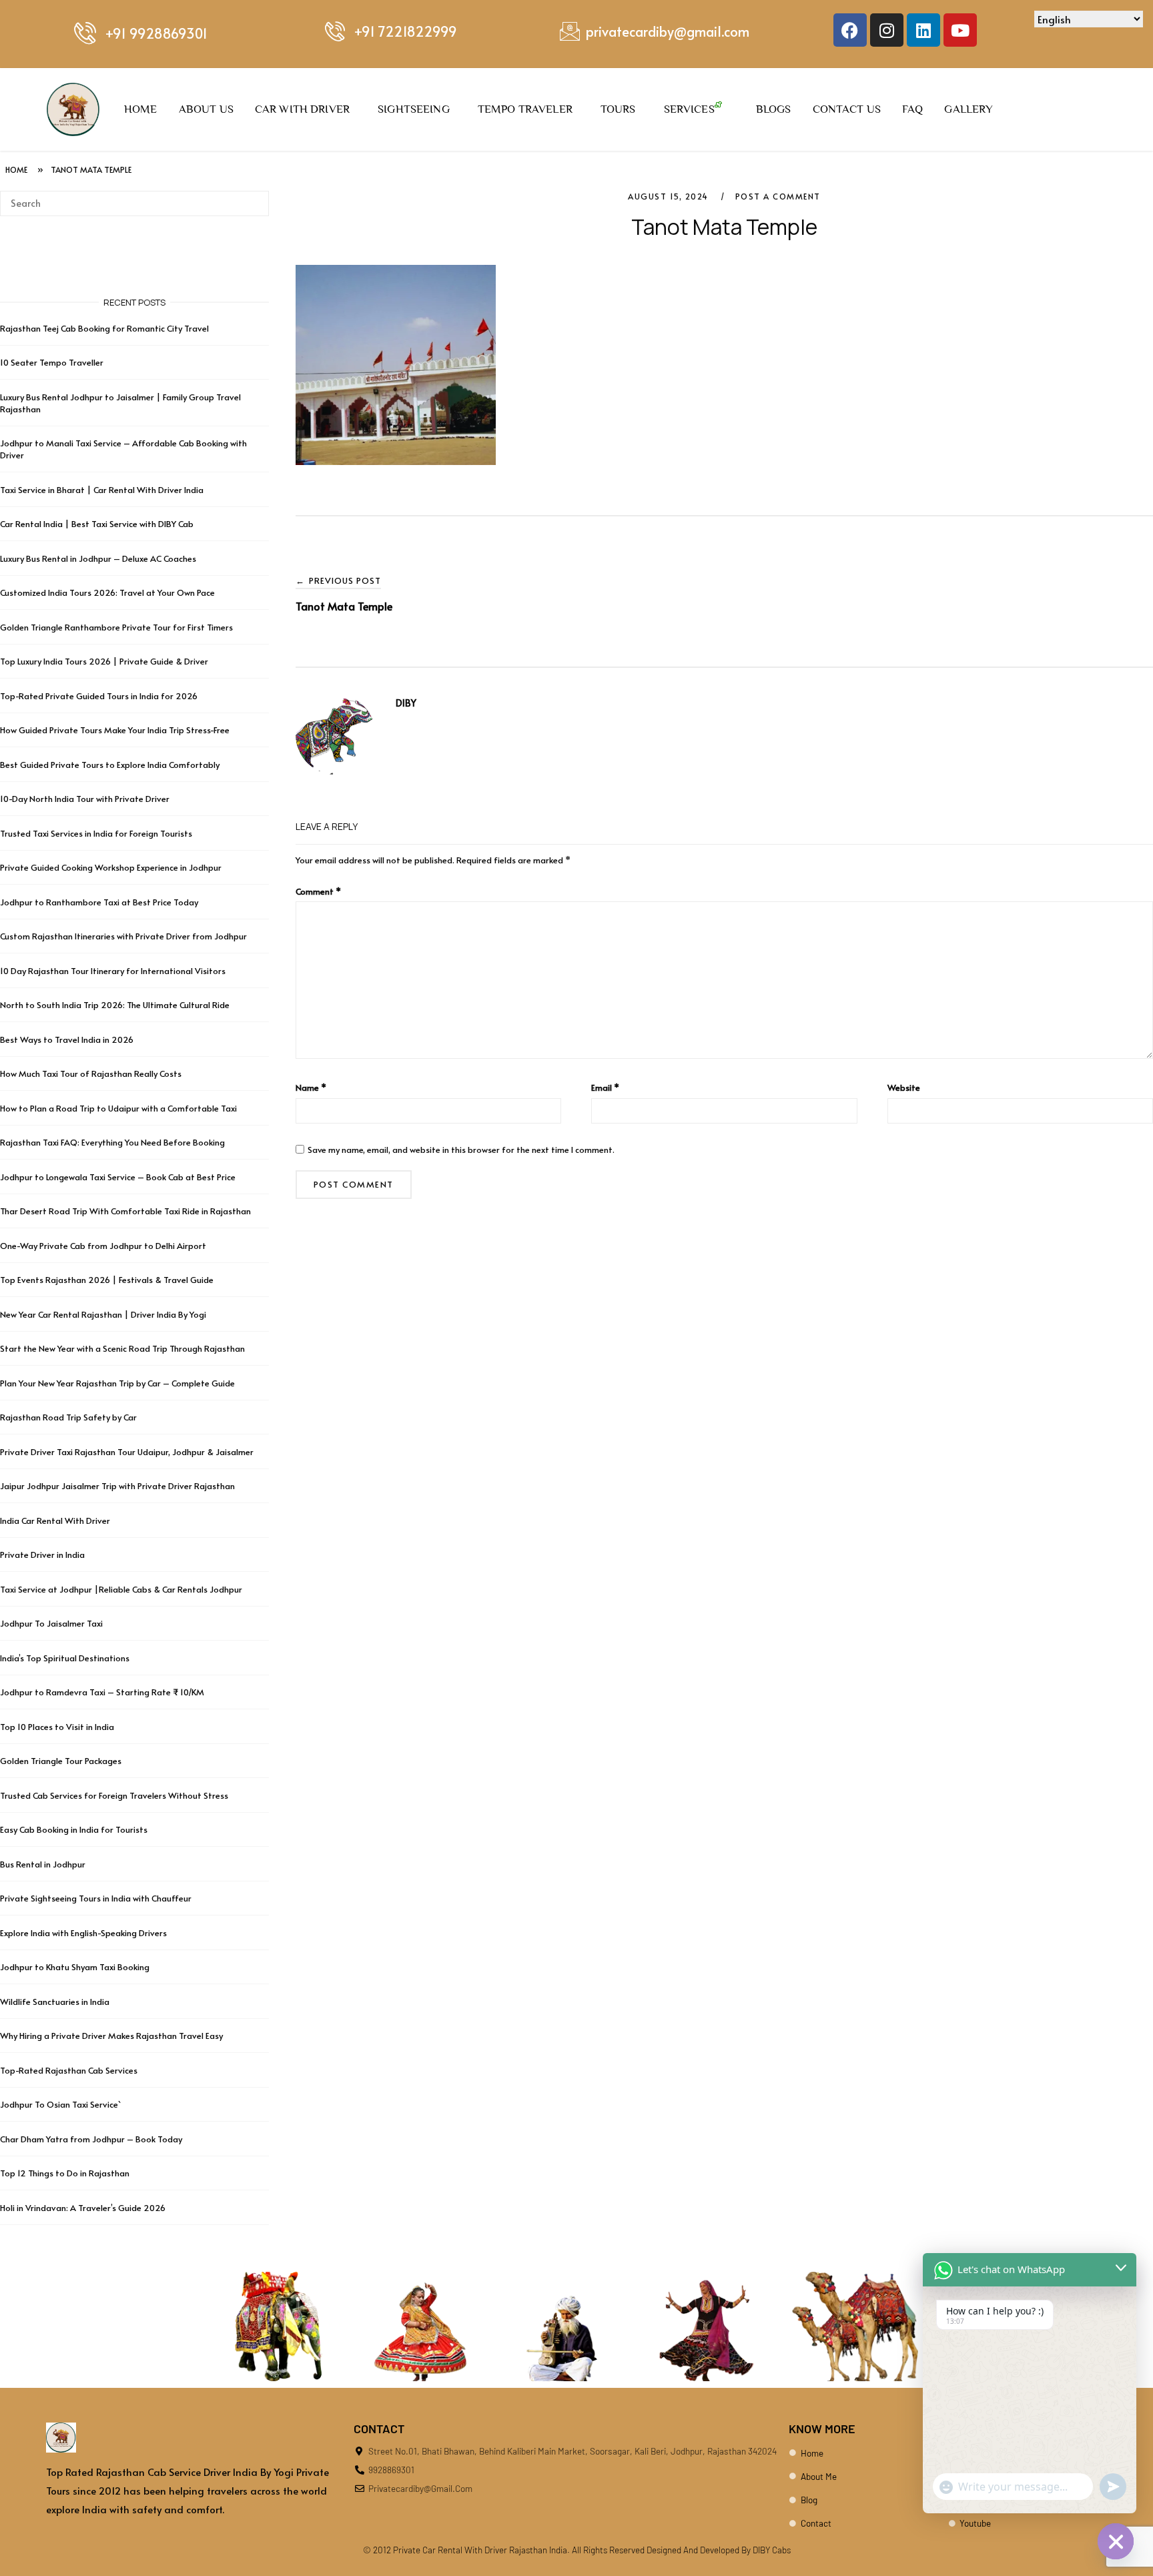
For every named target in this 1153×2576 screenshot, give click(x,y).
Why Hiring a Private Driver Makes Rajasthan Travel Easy (111, 2036)
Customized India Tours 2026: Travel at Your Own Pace (107, 592)
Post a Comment (778, 196)
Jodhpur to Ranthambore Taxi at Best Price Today (99, 902)
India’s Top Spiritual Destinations (65, 1658)
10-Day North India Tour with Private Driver (85, 799)
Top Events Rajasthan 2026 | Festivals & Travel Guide (107, 1280)
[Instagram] (887, 30)
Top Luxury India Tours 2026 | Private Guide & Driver (104, 661)
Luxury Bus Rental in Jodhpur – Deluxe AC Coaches (98, 558)
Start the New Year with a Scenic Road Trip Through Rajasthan (122, 1348)
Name (311, 1088)
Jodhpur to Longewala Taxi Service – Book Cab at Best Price (118, 1177)
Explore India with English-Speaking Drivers (83, 1933)
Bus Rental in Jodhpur (43, 1864)
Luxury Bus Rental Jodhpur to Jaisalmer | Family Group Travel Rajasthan (120, 403)
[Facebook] (850, 30)
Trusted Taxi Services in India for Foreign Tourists (96, 833)
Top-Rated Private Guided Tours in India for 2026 (99, 696)
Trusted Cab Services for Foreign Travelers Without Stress (114, 1795)
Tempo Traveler (525, 109)
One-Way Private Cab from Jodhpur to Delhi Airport (103, 1246)
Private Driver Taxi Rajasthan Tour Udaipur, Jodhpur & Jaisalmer (127, 1452)
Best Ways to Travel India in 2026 (67, 1039)
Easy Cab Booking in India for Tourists (74, 1829)
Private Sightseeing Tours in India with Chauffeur (96, 1898)
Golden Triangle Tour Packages (61, 1761)
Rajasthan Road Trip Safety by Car (68, 1417)
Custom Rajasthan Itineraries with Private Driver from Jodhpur (123, 936)
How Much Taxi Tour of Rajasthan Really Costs (91, 1074)
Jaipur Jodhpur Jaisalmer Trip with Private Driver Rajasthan (117, 1486)
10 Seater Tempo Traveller (52, 362)
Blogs (774, 109)
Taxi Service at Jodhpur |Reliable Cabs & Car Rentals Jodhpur (121, 1589)
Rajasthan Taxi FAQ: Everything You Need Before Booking (112, 1142)
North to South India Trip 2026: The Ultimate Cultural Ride (115, 1005)
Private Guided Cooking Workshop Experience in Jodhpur (111, 867)
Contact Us (847, 109)
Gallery (969, 109)
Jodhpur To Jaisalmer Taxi (51, 1623)
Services (689, 109)
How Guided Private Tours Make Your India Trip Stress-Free (115, 730)
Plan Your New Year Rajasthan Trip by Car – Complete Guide (117, 1383)
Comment (318, 891)
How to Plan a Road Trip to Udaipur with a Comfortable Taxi (118, 1108)
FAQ (912, 109)
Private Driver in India (42, 1555)
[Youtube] (960, 30)
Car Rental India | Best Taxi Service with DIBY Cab (97, 524)
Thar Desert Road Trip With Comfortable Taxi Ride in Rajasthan (125, 1211)
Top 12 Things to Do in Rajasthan (65, 2173)
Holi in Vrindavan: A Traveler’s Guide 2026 (83, 2208)
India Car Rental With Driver (55, 1521)
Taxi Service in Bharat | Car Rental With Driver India (102, 490)
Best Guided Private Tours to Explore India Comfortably (110, 765)
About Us (206, 109)
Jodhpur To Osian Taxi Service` (60, 2104)
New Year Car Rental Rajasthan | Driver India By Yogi (103, 1314)
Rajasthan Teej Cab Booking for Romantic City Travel (104, 328)
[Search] (254, 197)
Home (141, 109)
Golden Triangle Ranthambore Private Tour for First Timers (116, 627)
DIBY (406, 703)
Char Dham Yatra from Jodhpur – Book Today (91, 2139)
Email (605, 1088)
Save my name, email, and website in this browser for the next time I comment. (461, 1150)
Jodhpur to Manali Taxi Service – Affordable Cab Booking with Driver (123, 449)
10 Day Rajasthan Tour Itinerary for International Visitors (113, 971)
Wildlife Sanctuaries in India (55, 2002)
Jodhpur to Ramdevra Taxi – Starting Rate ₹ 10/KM (103, 1692)
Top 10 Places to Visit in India (57, 1727)
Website (904, 1088)
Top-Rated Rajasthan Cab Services (69, 2070)
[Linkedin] (923, 30)
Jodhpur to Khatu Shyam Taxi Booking (75, 1967)
